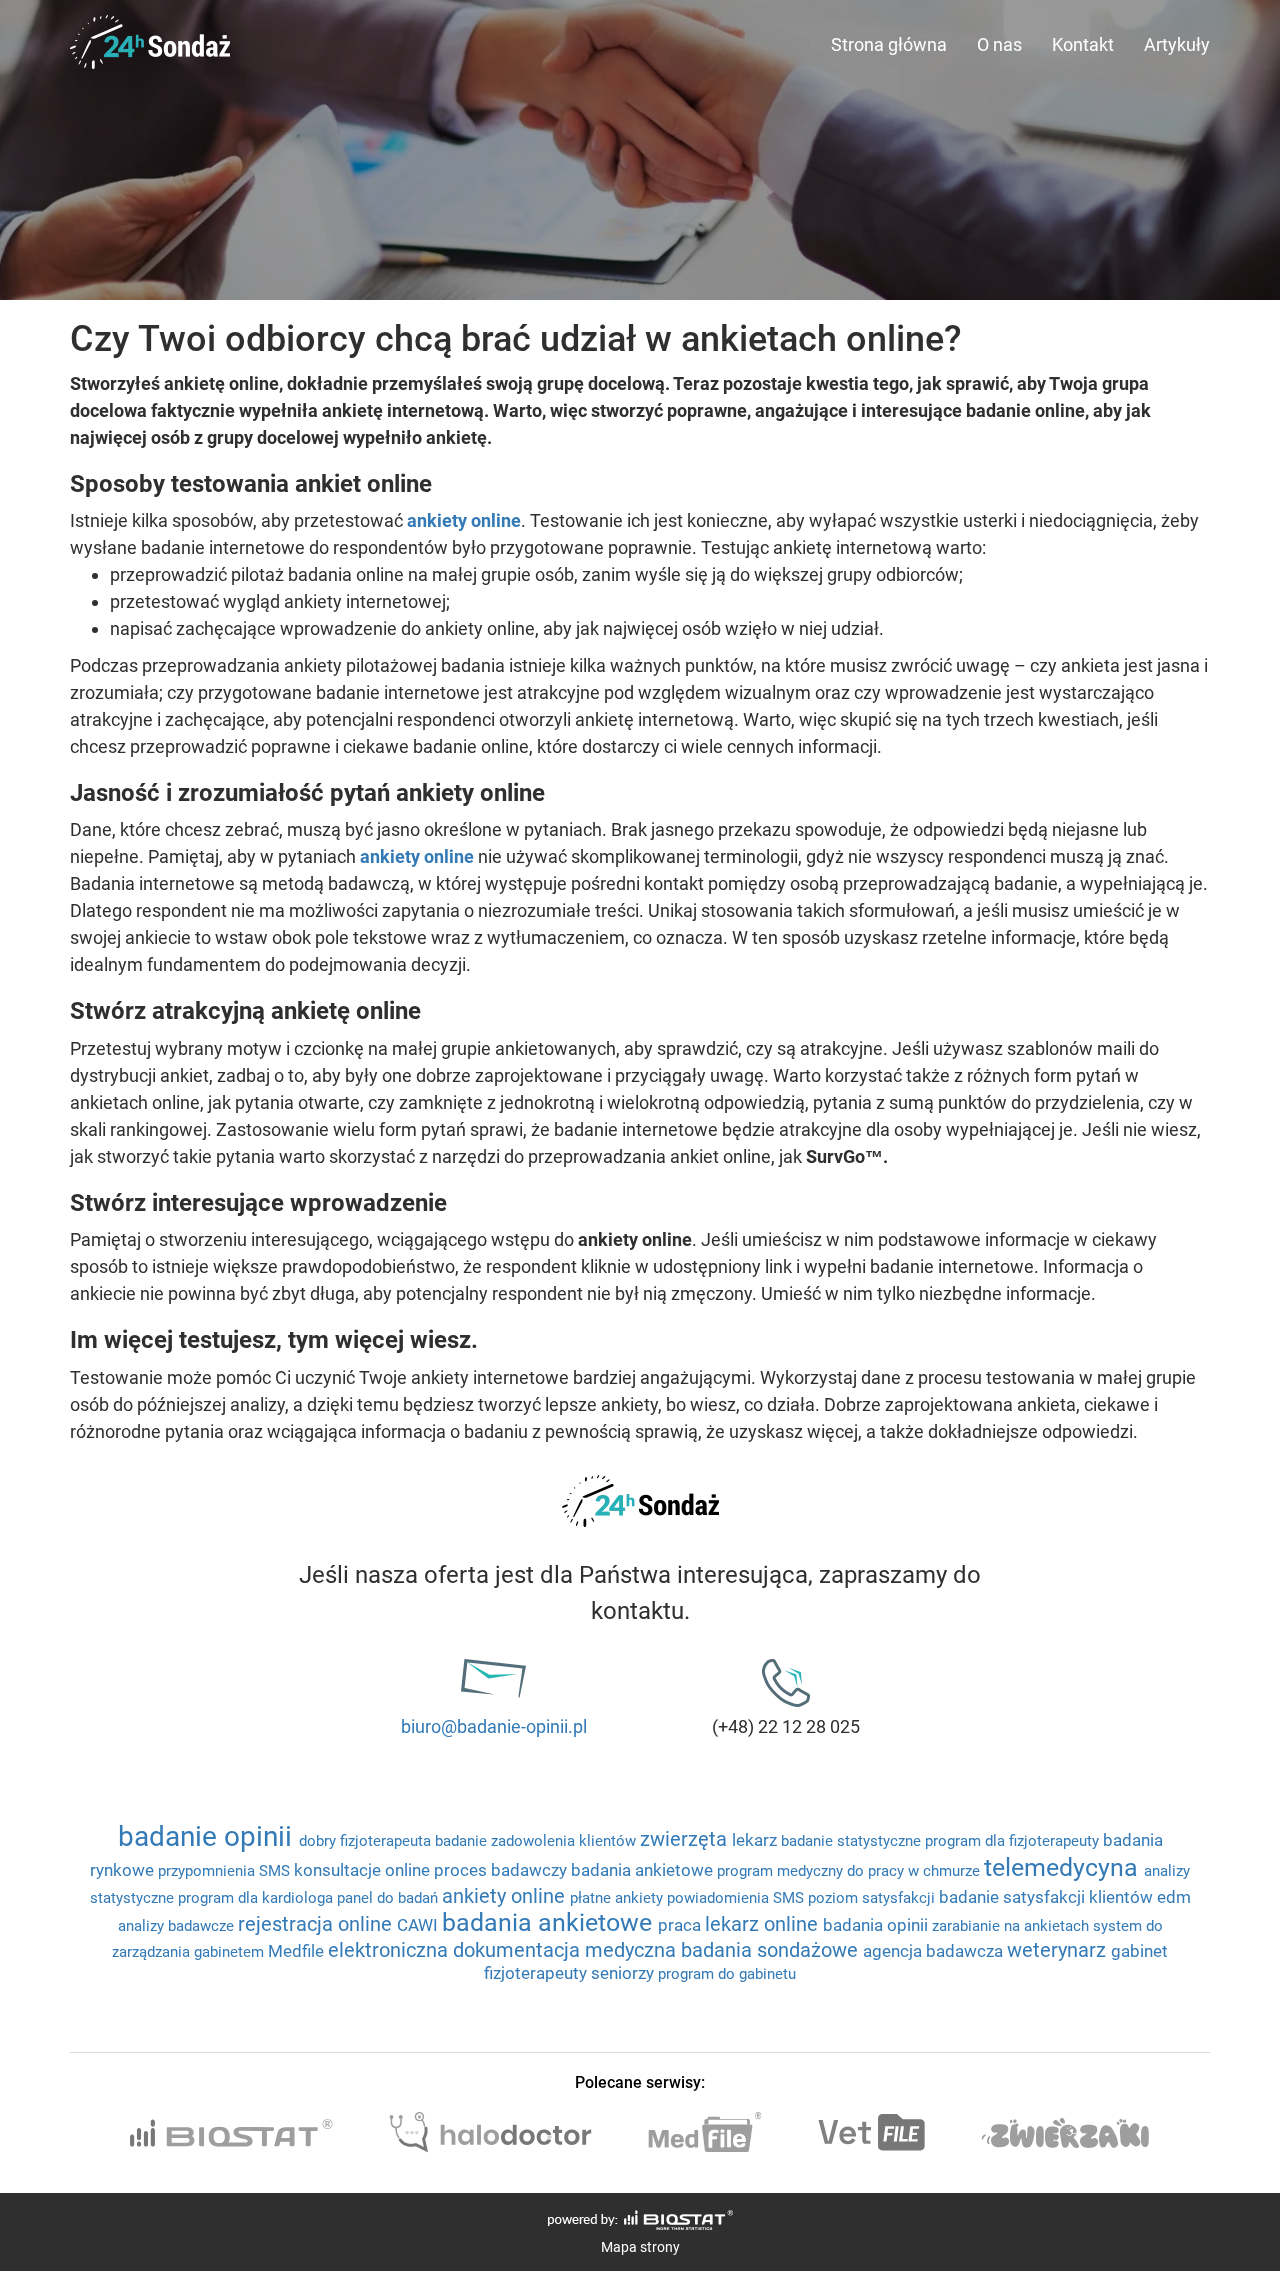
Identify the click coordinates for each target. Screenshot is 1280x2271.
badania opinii (877, 1925)
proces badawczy (502, 1870)
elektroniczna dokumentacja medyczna (504, 1950)
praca (681, 1925)
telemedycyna (1064, 1867)
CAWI (419, 1925)
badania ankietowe (644, 1870)
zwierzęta (686, 1839)
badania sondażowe (772, 1950)
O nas (999, 44)
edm (1174, 1897)
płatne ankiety (618, 1898)
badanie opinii (208, 1836)
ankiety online (417, 856)
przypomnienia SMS (226, 1871)
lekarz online (764, 1924)
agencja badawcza (935, 1951)
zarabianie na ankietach (1012, 1926)
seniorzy (624, 1973)
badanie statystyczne (853, 1841)
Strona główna (889, 44)
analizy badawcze (178, 1926)
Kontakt (1083, 44)
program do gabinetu (727, 1974)
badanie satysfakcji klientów (1048, 1897)
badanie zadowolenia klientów (537, 1841)
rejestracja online (317, 1924)
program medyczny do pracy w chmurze (850, 1871)
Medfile (298, 1951)
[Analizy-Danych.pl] (150, 25)
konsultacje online (364, 1870)
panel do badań (389, 1898)
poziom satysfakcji (873, 1898)
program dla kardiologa (257, 1898)
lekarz (756, 1840)
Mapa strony (640, 2247)
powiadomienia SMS (737, 1898)
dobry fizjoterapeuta (367, 1841)
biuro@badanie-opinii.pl (494, 1726)
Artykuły (1177, 44)
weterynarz (1059, 1950)
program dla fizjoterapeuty (1014, 1841)
